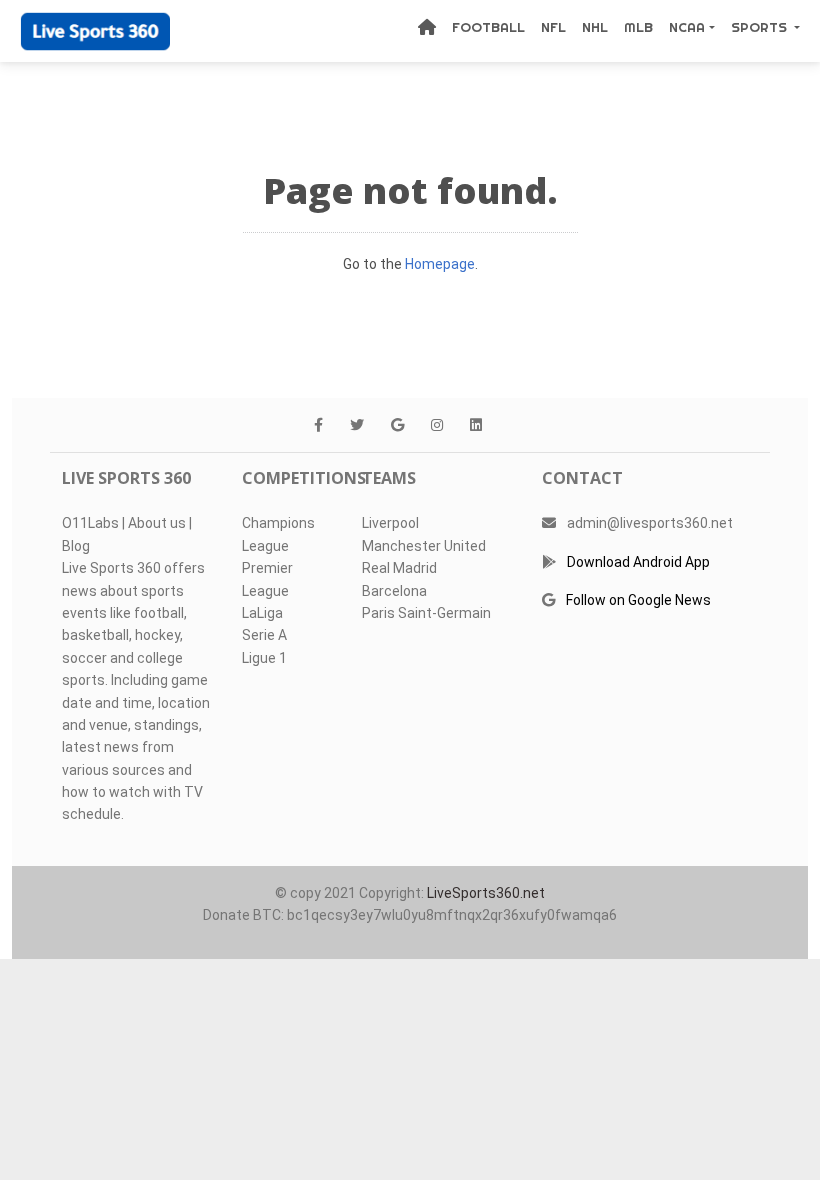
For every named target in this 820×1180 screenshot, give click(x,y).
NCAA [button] (687, 27)
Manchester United (424, 546)
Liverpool (390, 523)
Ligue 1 (264, 658)
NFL (553, 27)
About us (157, 523)
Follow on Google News (638, 600)
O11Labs (90, 523)
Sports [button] (761, 27)
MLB (638, 27)
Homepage (440, 264)
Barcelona (394, 591)
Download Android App (638, 562)
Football (488, 27)
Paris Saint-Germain (426, 613)
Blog (76, 546)
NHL (595, 27)
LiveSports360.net (486, 893)
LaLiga (262, 613)
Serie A (264, 635)
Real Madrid (399, 568)
